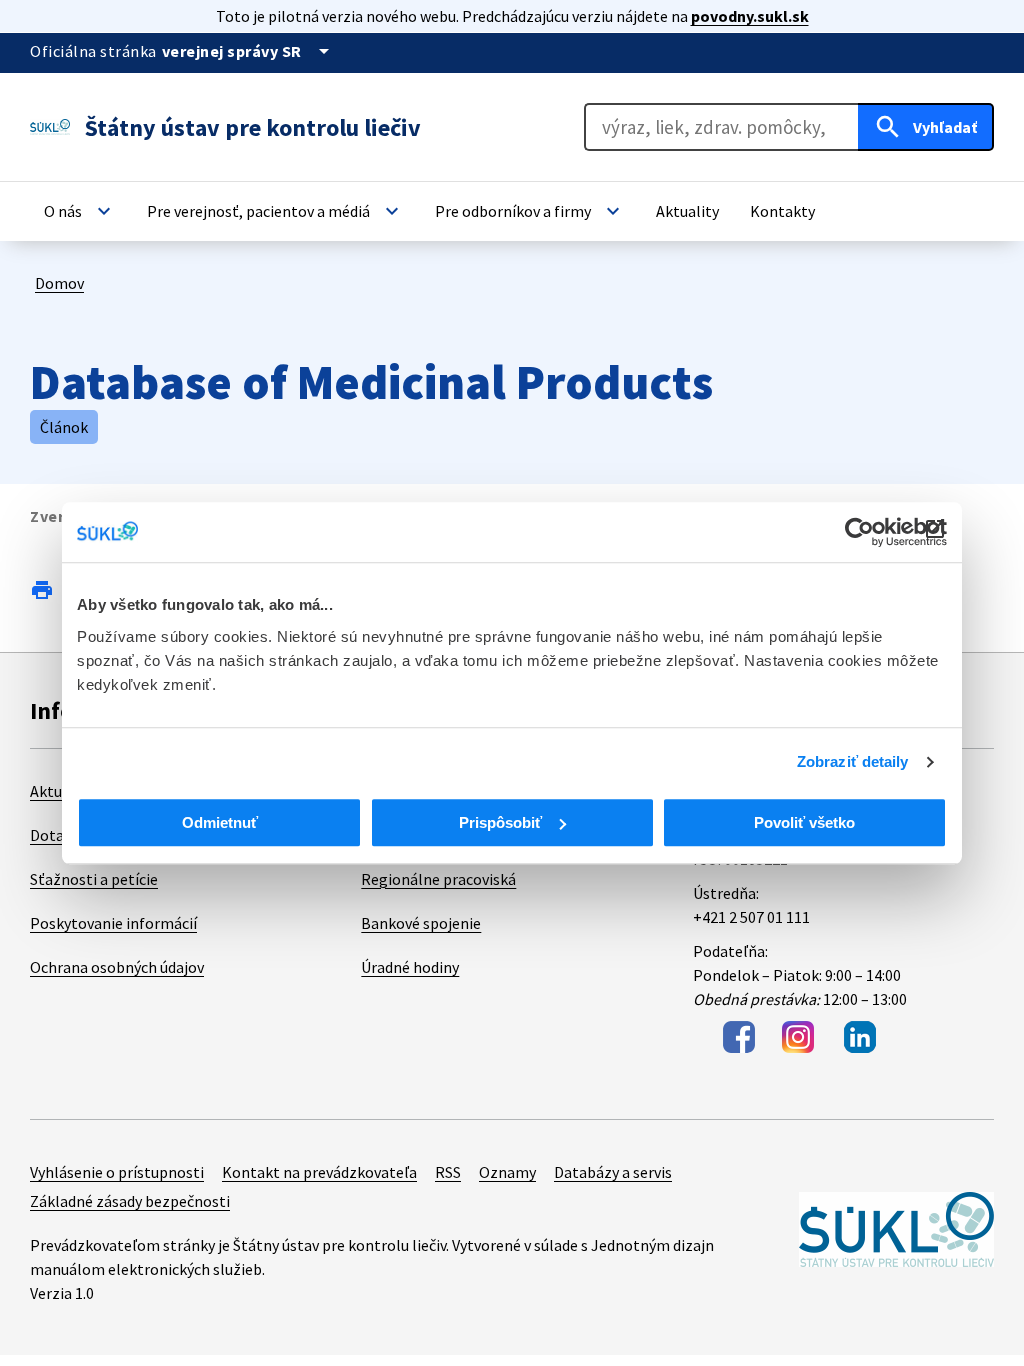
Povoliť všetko (804, 822)
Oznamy (507, 1172)
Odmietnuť (220, 822)
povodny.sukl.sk (750, 16)
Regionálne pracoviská (438, 879)
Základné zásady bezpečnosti (130, 1201)
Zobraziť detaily (853, 761)
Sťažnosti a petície (94, 879)
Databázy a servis (613, 1172)
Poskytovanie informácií (113, 923)
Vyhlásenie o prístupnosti (117, 1172)
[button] (80, 211)
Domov (59, 283)
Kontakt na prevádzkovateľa (319, 1172)
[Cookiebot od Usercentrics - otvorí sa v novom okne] (859, 532)
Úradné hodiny (410, 967)
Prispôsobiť (500, 822)
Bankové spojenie (421, 923)
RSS (448, 1172)
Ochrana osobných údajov (117, 967)
